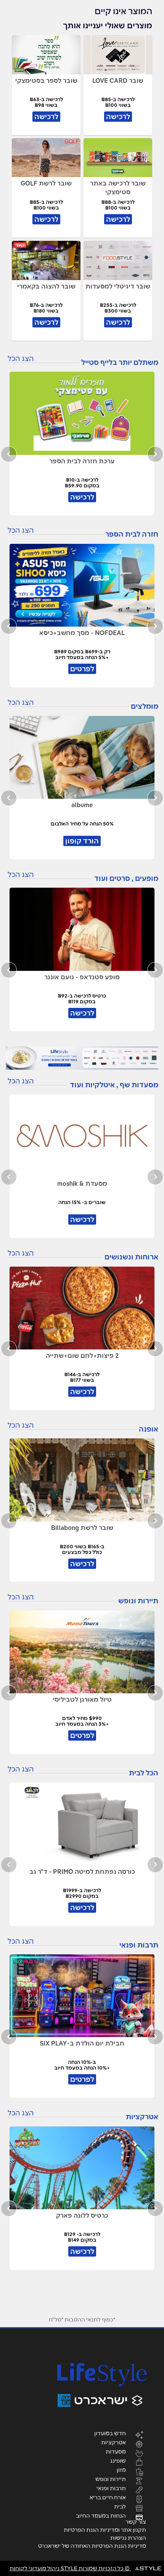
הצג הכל (21, 359)
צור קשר (136, 2522)
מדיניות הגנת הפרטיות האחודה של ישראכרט (92, 2546)
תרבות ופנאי (111, 2488)
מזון (121, 2470)
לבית (120, 2506)
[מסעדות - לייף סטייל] (82, 1058)
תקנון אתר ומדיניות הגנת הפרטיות (105, 2530)
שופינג (118, 2460)
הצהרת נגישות (128, 2538)
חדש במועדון (110, 2433)
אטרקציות (113, 2442)
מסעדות (116, 2451)
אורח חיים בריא (108, 2497)
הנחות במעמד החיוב (101, 2515)
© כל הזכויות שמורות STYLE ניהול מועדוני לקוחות (70, 2568)
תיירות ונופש (111, 2479)
